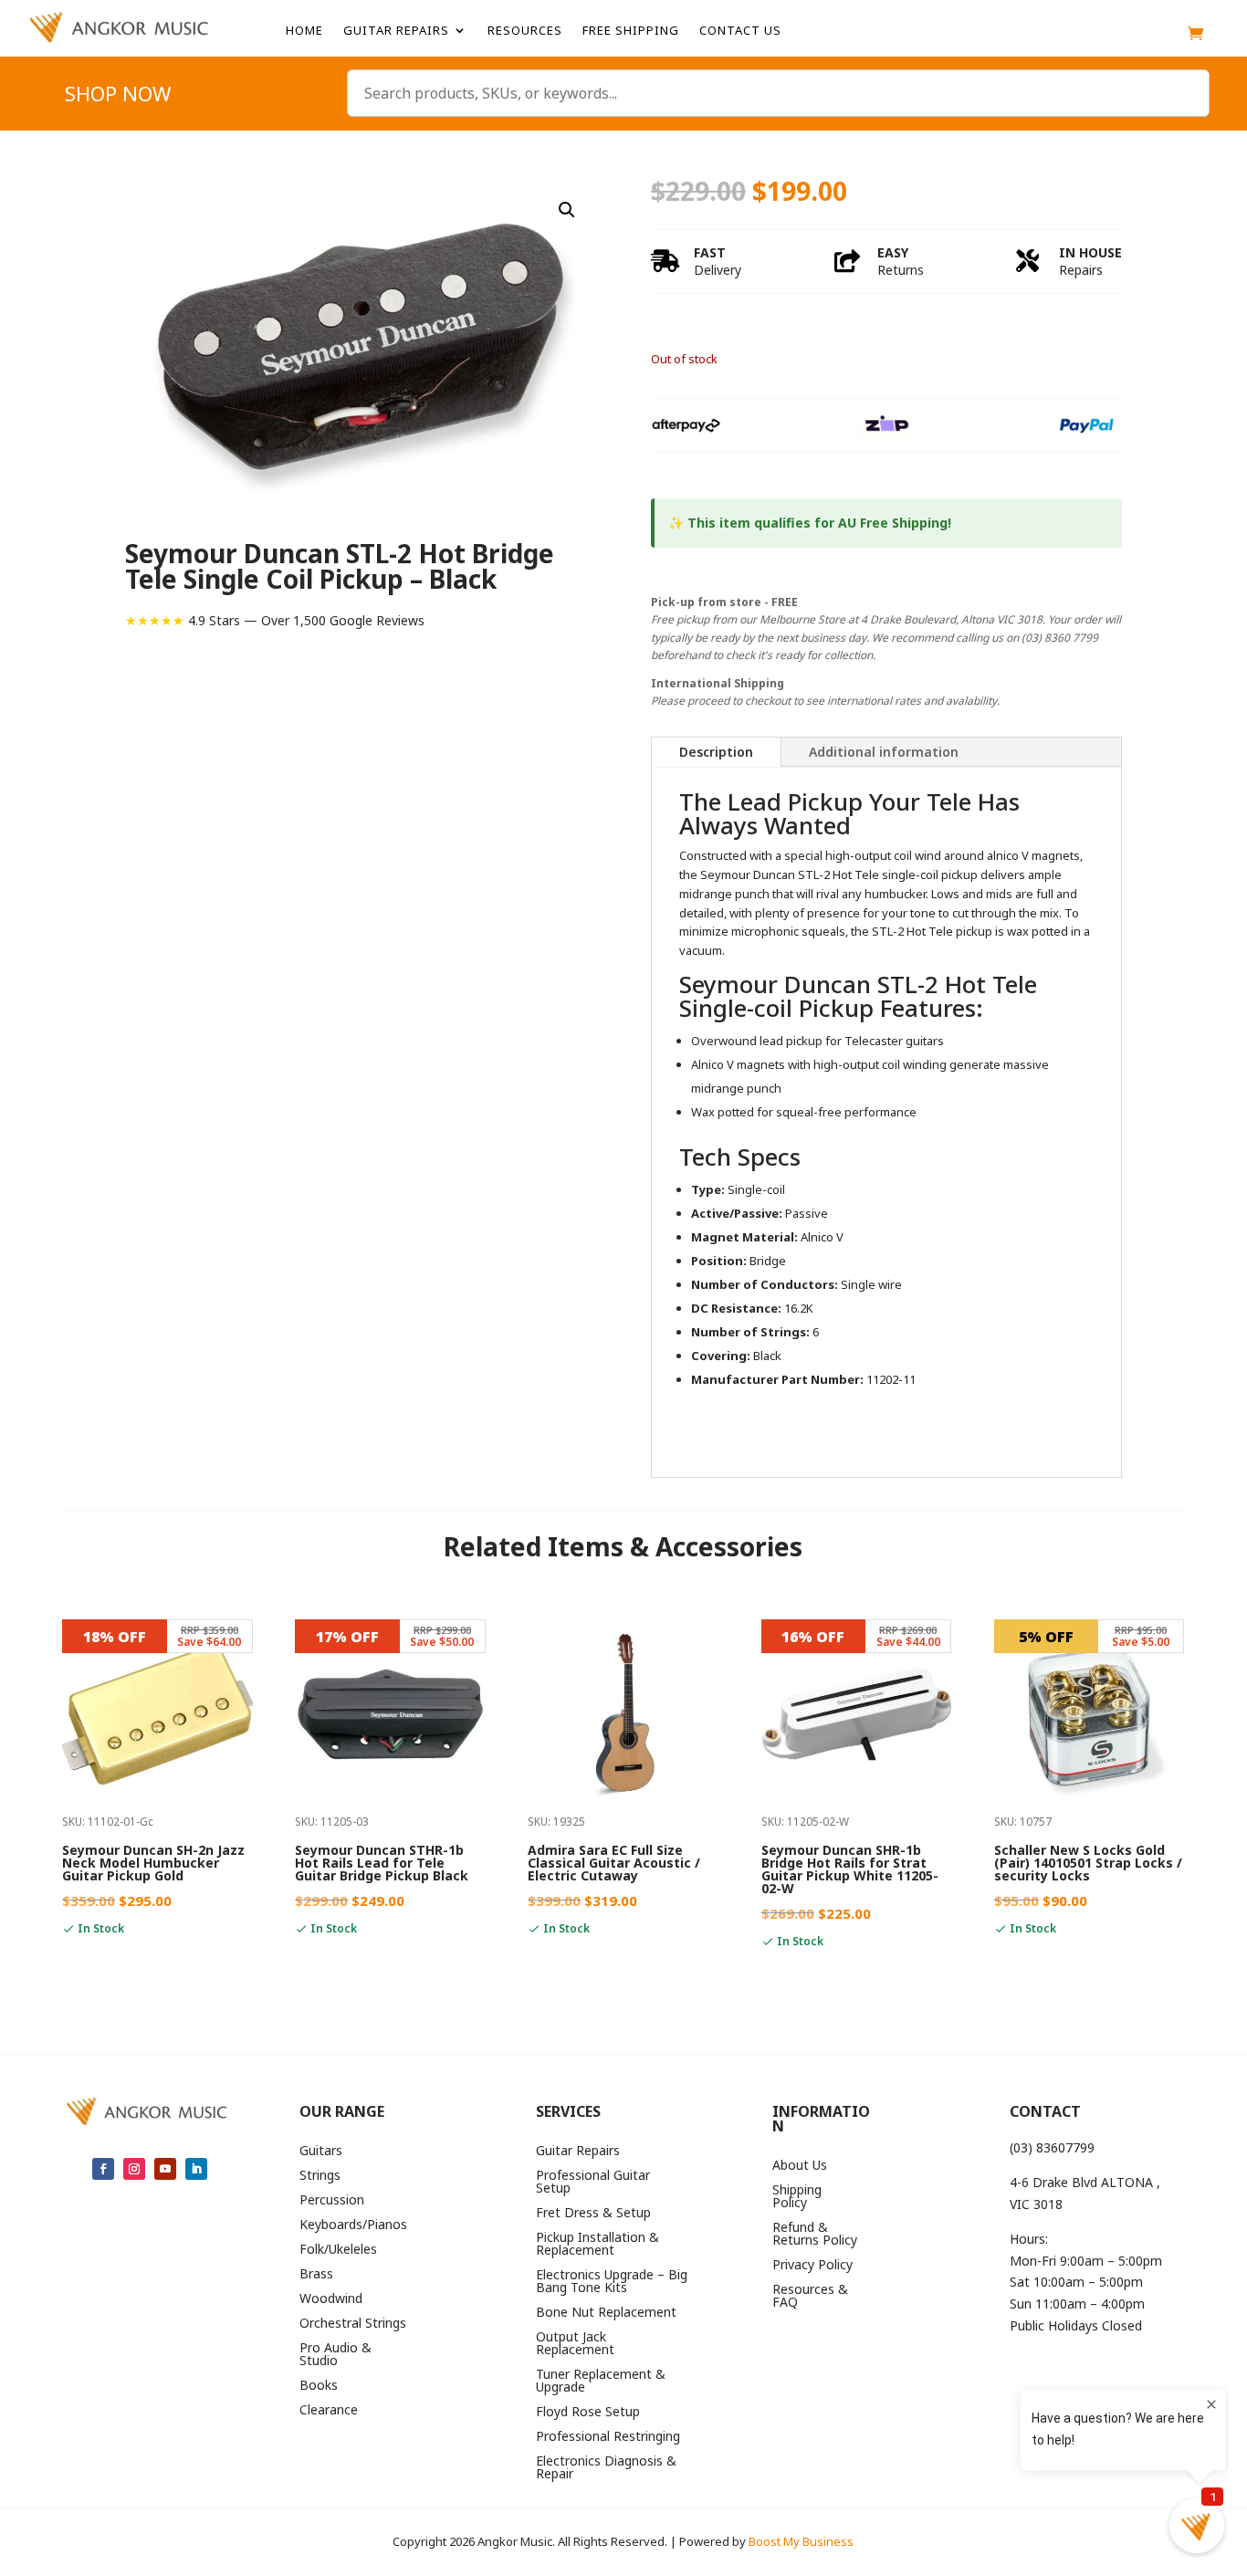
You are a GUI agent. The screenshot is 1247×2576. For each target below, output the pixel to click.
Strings (320, 2176)
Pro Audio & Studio (335, 2355)
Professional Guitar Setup (593, 2183)
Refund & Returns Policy (815, 2235)
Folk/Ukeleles (338, 2250)
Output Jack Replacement (575, 2344)
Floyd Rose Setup (588, 2413)
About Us (800, 2166)
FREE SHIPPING (631, 31)
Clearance (329, 2411)
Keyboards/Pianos (353, 2225)
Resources (525, 31)
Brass (316, 2275)
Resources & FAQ (810, 2297)
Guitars (321, 2152)
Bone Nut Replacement (606, 2313)
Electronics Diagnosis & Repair (606, 2468)
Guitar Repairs (396, 31)
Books (319, 2386)
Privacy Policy (812, 2266)
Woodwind (331, 2299)
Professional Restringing (608, 2437)
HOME (304, 31)
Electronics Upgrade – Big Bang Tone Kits (612, 2282)
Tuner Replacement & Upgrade (601, 2382)
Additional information (884, 752)
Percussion (332, 2201)
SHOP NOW (118, 97)
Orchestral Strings (353, 2324)
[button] (567, 210)
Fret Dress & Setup (593, 2214)
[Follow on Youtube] (165, 2169)
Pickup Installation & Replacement (597, 2245)
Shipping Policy (797, 2197)
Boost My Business (801, 2541)
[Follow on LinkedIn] (196, 2169)
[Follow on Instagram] (134, 2169)
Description (716, 752)
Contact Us (740, 31)
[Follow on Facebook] (103, 2169)
